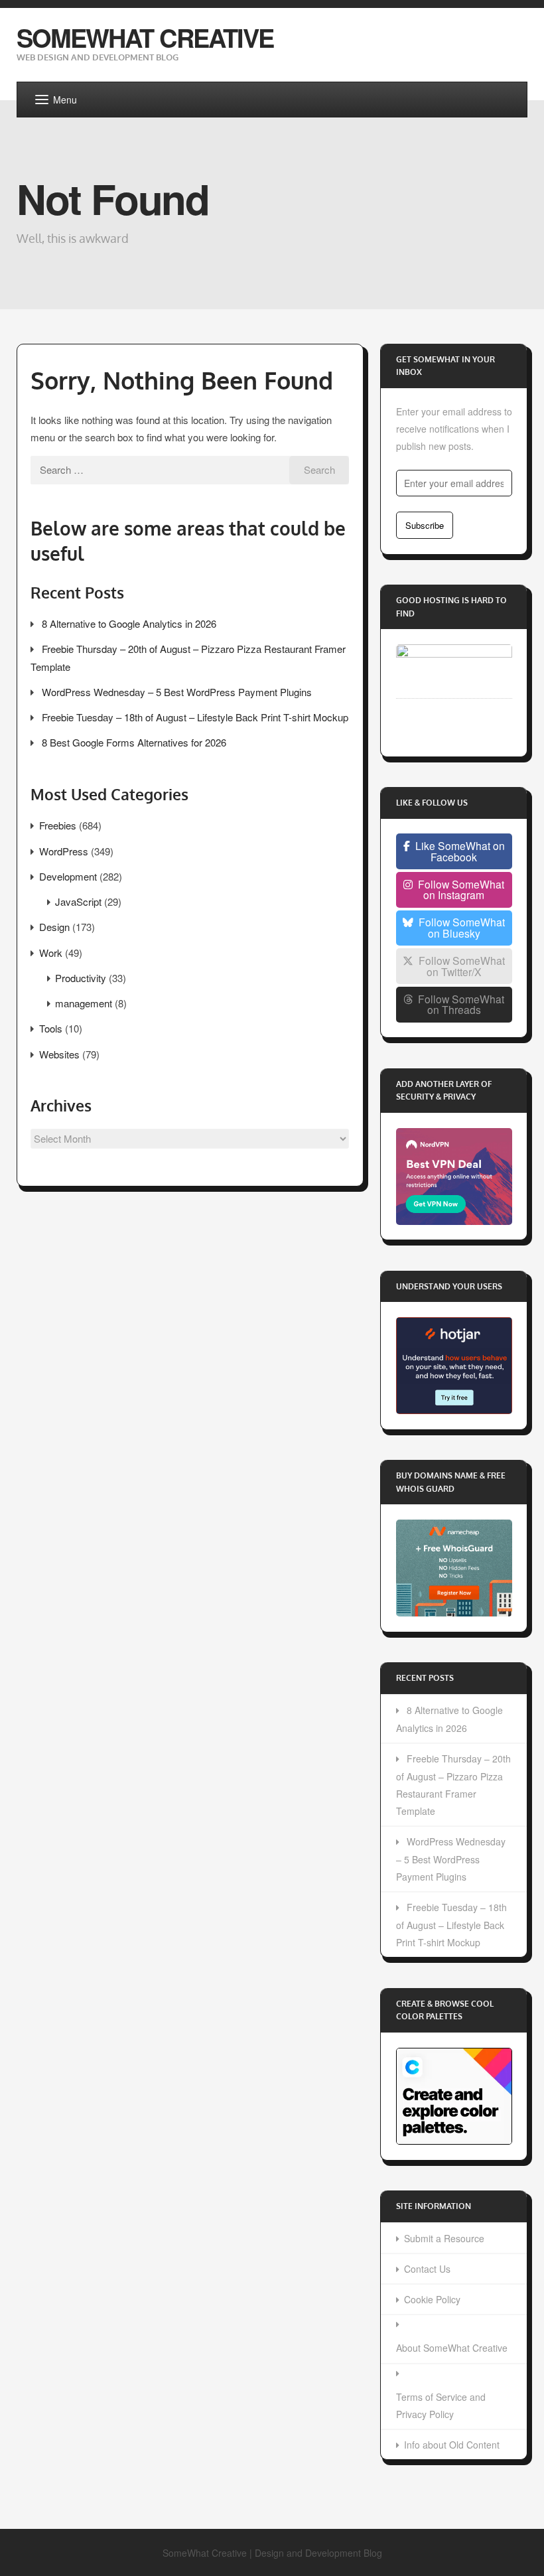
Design (54, 927)
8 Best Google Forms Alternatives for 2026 (134, 742)
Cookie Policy (432, 2299)
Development (68, 876)
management (84, 1003)
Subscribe (425, 525)
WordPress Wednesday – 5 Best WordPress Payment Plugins (177, 692)
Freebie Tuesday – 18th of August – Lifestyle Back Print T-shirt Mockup (195, 717)
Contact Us (427, 2269)
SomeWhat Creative (145, 37)
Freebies (58, 825)
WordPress (64, 851)
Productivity (81, 978)
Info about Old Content (452, 2445)
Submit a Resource (444, 2238)
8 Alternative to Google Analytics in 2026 (129, 623)
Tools (51, 1028)
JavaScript (78, 901)
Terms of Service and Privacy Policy (441, 2405)
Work (51, 953)
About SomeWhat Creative (452, 2348)
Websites (59, 1054)
